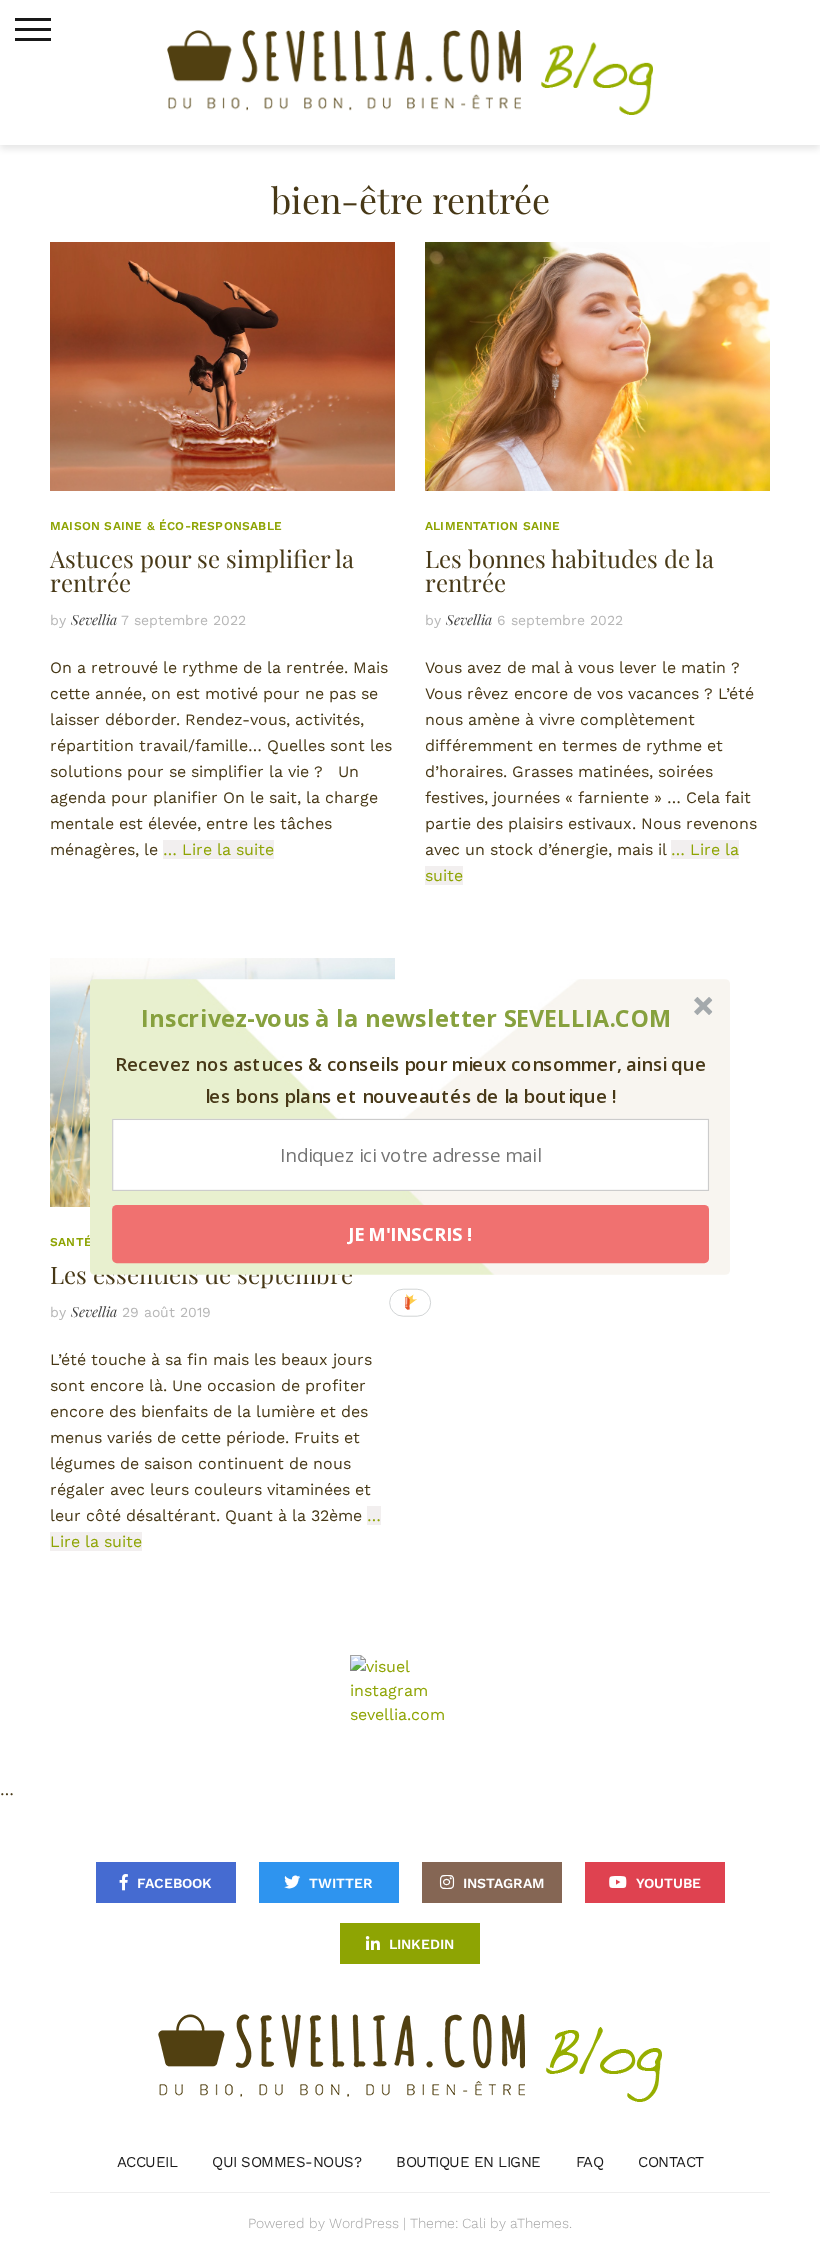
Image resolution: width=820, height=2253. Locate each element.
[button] (406, 1018)
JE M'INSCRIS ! (410, 1234)
